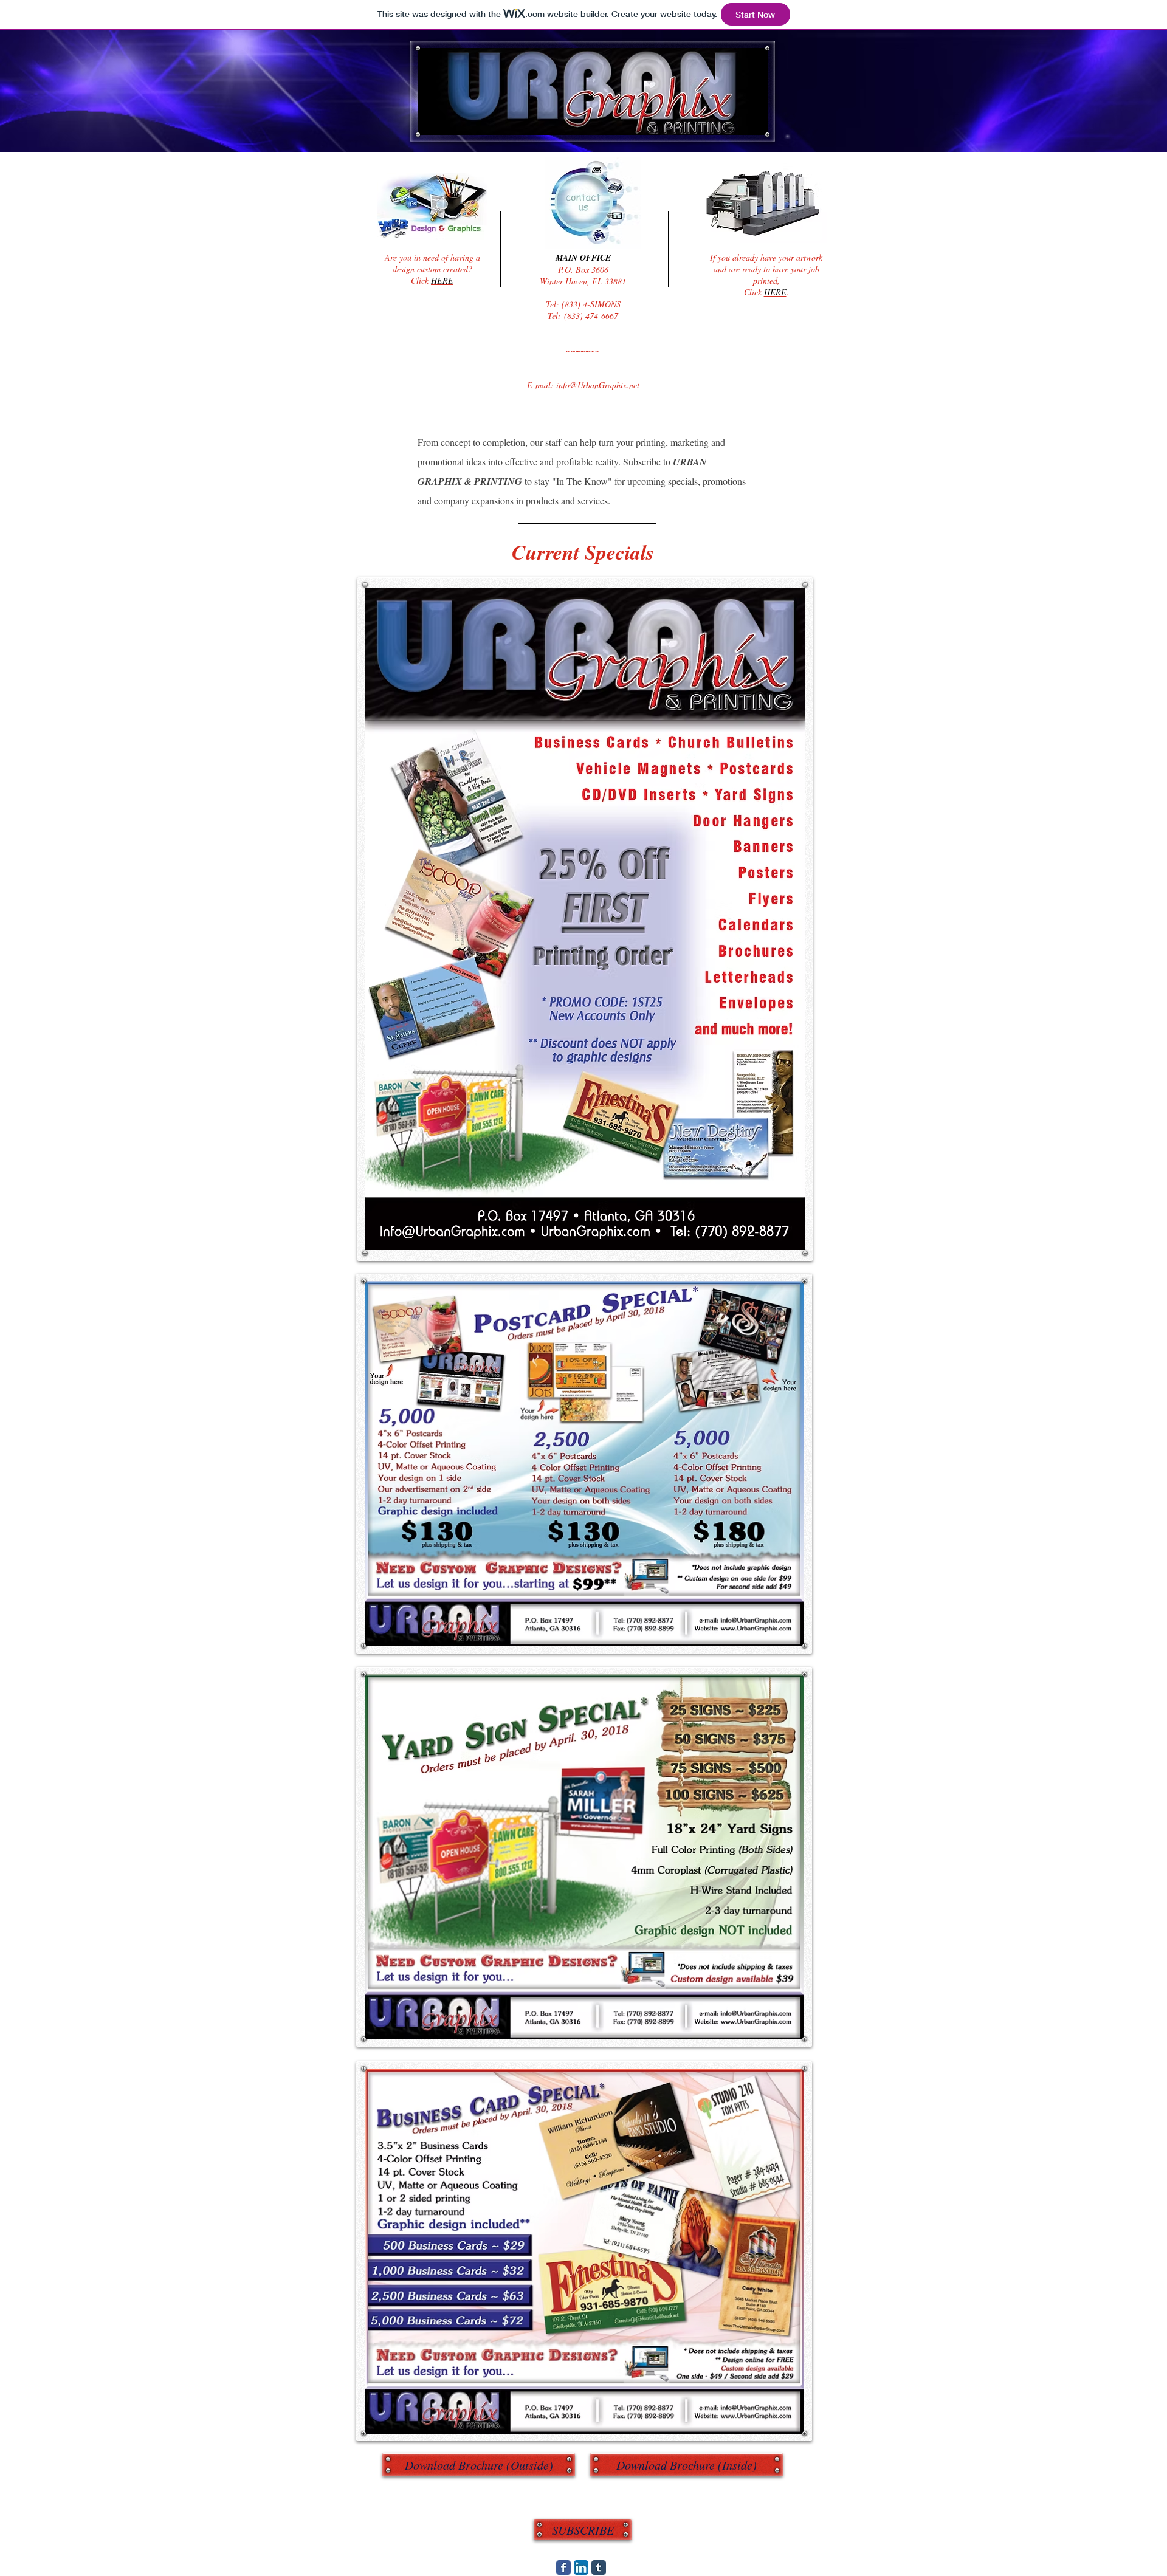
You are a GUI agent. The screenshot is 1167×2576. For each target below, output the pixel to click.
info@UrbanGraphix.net (598, 385)
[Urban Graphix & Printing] (563, 2567)
